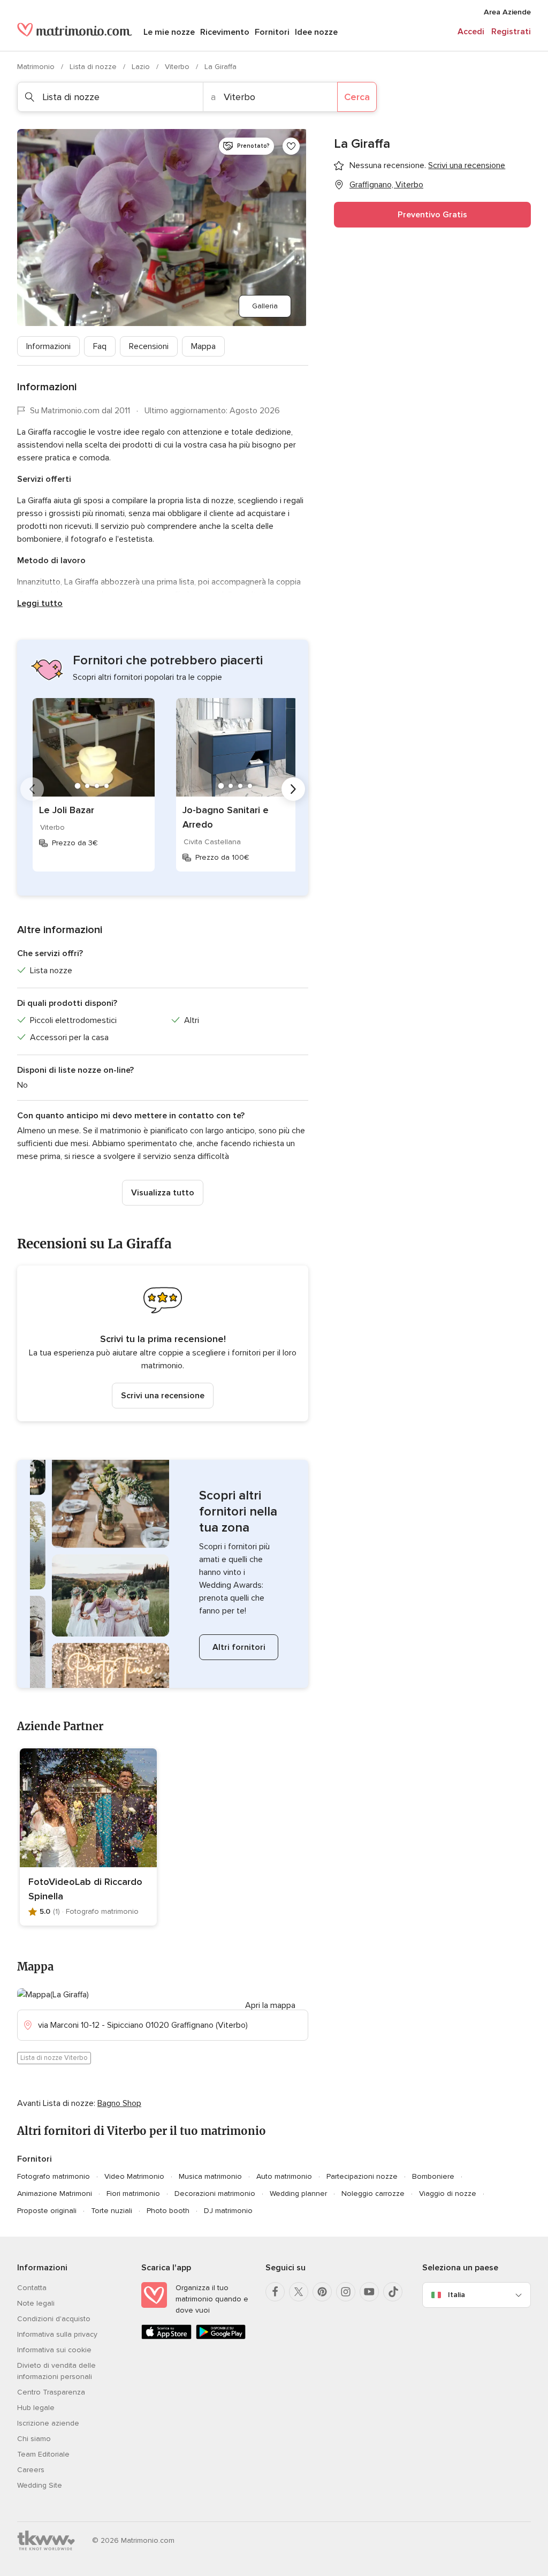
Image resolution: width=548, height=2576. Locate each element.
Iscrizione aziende (48, 2423)
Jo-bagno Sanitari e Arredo (226, 817)
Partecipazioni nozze (362, 2176)
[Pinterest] (322, 2292)
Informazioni (48, 346)
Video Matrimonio (134, 2176)
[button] (163, 1343)
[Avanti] (293, 789)
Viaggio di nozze (448, 2194)
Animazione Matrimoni (55, 2194)
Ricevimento (225, 32)
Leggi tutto (40, 603)
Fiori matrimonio (133, 2194)
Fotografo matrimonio (54, 2176)
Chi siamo (34, 2439)
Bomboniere (433, 2176)
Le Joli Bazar (67, 810)
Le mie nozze (169, 32)
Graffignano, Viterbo (386, 185)
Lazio (142, 67)
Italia (456, 2295)
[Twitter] (299, 2292)
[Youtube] (369, 2292)
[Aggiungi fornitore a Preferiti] (291, 146)
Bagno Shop (119, 2103)
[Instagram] (346, 2292)
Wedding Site (40, 2485)
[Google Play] (221, 2337)
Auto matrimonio (284, 2176)
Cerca (357, 97)
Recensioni (149, 346)
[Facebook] (275, 2292)
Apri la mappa (270, 2005)
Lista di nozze (94, 67)
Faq (100, 346)
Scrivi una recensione (163, 1396)
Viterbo (178, 67)
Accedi (471, 32)
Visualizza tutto (163, 1193)
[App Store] (166, 2337)
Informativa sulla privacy (57, 2334)
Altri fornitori (239, 1647)
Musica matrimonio (210, 2176)
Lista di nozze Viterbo (54, 2058)
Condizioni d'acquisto (54, 2319)
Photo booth (168, 2211)
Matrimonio (37, 67)
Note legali (36, 2303)
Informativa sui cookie (54, 2350)
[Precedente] (32, 789)
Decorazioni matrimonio (215, 2194)
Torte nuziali (112, 2211)
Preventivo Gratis (432, 215)
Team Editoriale (43, 2454)
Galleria (265, 306)
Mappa (203, 346)
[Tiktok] (393, 2292)
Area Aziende (507, 12)
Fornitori (272, 32)
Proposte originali (47, 2211)
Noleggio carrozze (373, 2194)
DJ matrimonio (228, 2211)
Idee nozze (316, 32)
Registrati (511, 32)
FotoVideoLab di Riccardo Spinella (85, 1889)
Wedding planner (298, 2194)
